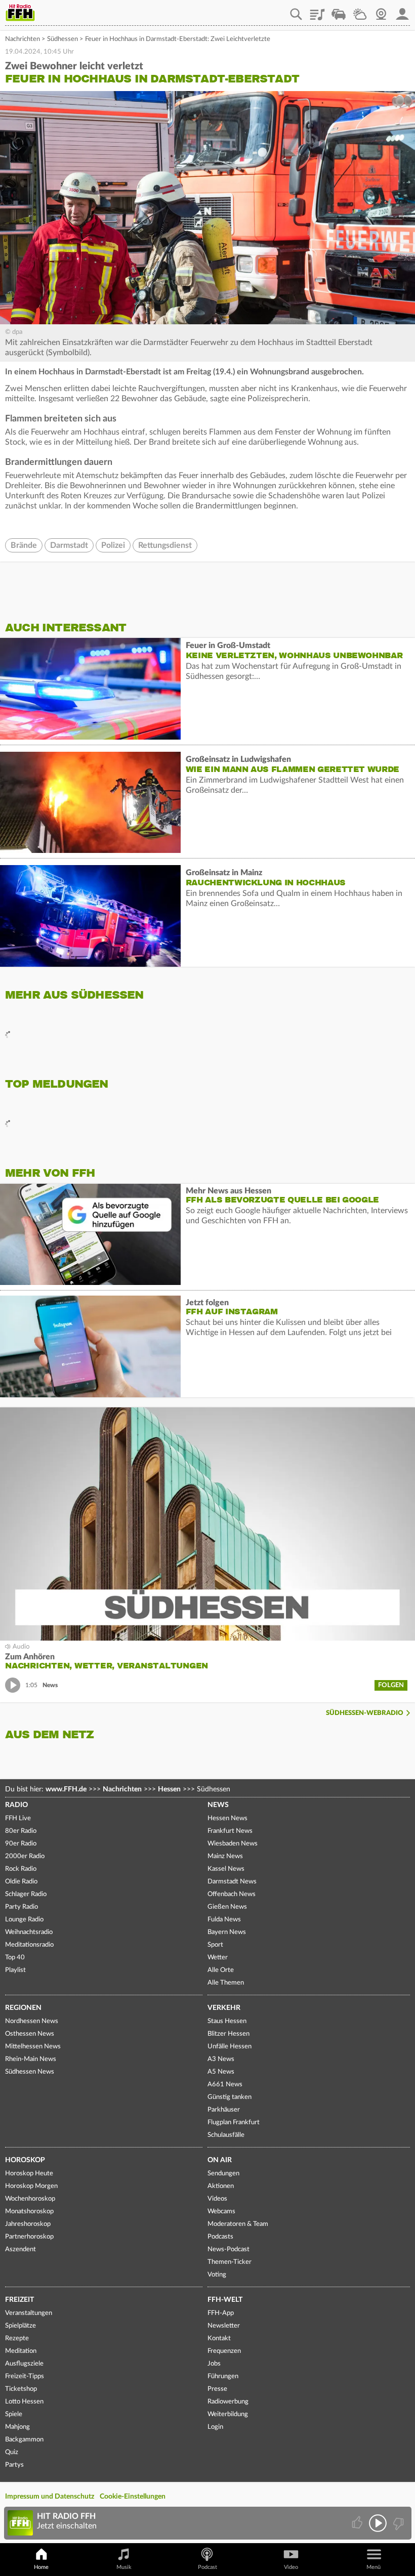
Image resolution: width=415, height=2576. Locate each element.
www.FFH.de (66, 1789)
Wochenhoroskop (30, 2199)
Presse (217, 2389)
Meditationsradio (29, 1945)
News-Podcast (229, 2249)
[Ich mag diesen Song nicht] (398, 2523)
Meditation (21, 2351)
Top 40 (15, 1958)
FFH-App (221, 2313)
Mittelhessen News (33, 2047)
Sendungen (223, 2174)
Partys (14, 2465)
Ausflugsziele (24, 2364)
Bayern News (227, 1932)
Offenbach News (232, 1894)
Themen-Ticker (230, 2262)
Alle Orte (221, 1970)
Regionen (23, 2008)
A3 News (221, 2059)
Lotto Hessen (24, 2402)
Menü (373, 2567)
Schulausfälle (226, 2135)
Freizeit (19, 2300)
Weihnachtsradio (29, 1932)
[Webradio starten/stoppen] (378, 2523)
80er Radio (21, 1831)
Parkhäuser (224, 2110)
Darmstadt (69, 545)
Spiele (14, 2414)
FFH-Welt (225, 2300)
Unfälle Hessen (230, 2047)
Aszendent (20, 2249)
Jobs (214, 2364)
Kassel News (226, 1869)
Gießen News (227, 1907)
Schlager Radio (26, 1894)
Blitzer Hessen (229, 2034)
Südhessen (63, 39)
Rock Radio (21, 1869)
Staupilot (339, 11)
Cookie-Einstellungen (133, 2497)
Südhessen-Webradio (365, 1713)
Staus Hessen (227, 2021)
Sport (215, 1945)
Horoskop (25, 2160)
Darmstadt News (232, 1882)
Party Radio (22, 1907)
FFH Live (18, 1818)
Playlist (317, 11)
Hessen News (227, 1818)
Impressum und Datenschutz (50, 2497)
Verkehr (224, 2008)
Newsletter (224, 2326)
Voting (217, 2275)
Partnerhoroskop (29, 2237)
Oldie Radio (21, 1882)
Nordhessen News (32, 2021)
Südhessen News (30, 2072)
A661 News (225, 2085)
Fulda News (224, 1920)
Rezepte (17, 2338)
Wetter (360, 11)
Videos (217, 2199)
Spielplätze (20, 2326)
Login (215, 2427)
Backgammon (24, 2440)
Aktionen (221, 2186)
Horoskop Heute (29, 2174)
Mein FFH (402, 11)
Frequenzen (224, 2351)
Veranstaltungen (29, 2313)
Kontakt (219, 2338)
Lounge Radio (24, 1920)
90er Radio (21, 1844)
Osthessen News (30, 2034)
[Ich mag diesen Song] (358, 2523)
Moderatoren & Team (238, 2224)
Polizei (113, 545)
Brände (24, 545)
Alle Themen (226, 1983)
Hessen (169, 1789)
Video (291, 2567)
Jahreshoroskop (28, 2224)
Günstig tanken (230, 2097)
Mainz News (225, 1856)
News (218, 1805)
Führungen (223, 2376)
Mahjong (17, 2427)
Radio (16, 1805)
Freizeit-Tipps (25, 2376)
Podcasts (220, 2237)
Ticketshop (21, 2389)
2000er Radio (25, 1856)
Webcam (381, 11)
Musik (124, 2567)
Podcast (207, 2567)
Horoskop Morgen (31, 2186)
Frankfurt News (230, 1831)
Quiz (12, 2452)
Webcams (221, 2212)
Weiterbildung (228, 2414)
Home (41, 2567)
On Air (220, 2160)
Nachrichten (23, 39)
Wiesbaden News (233, 1844)
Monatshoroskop (29, 2212)
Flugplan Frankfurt (234, 2122)
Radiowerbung (228, 2402)
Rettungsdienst (165, 545)
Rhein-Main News (31, 2059)
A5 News (221, 2072)
